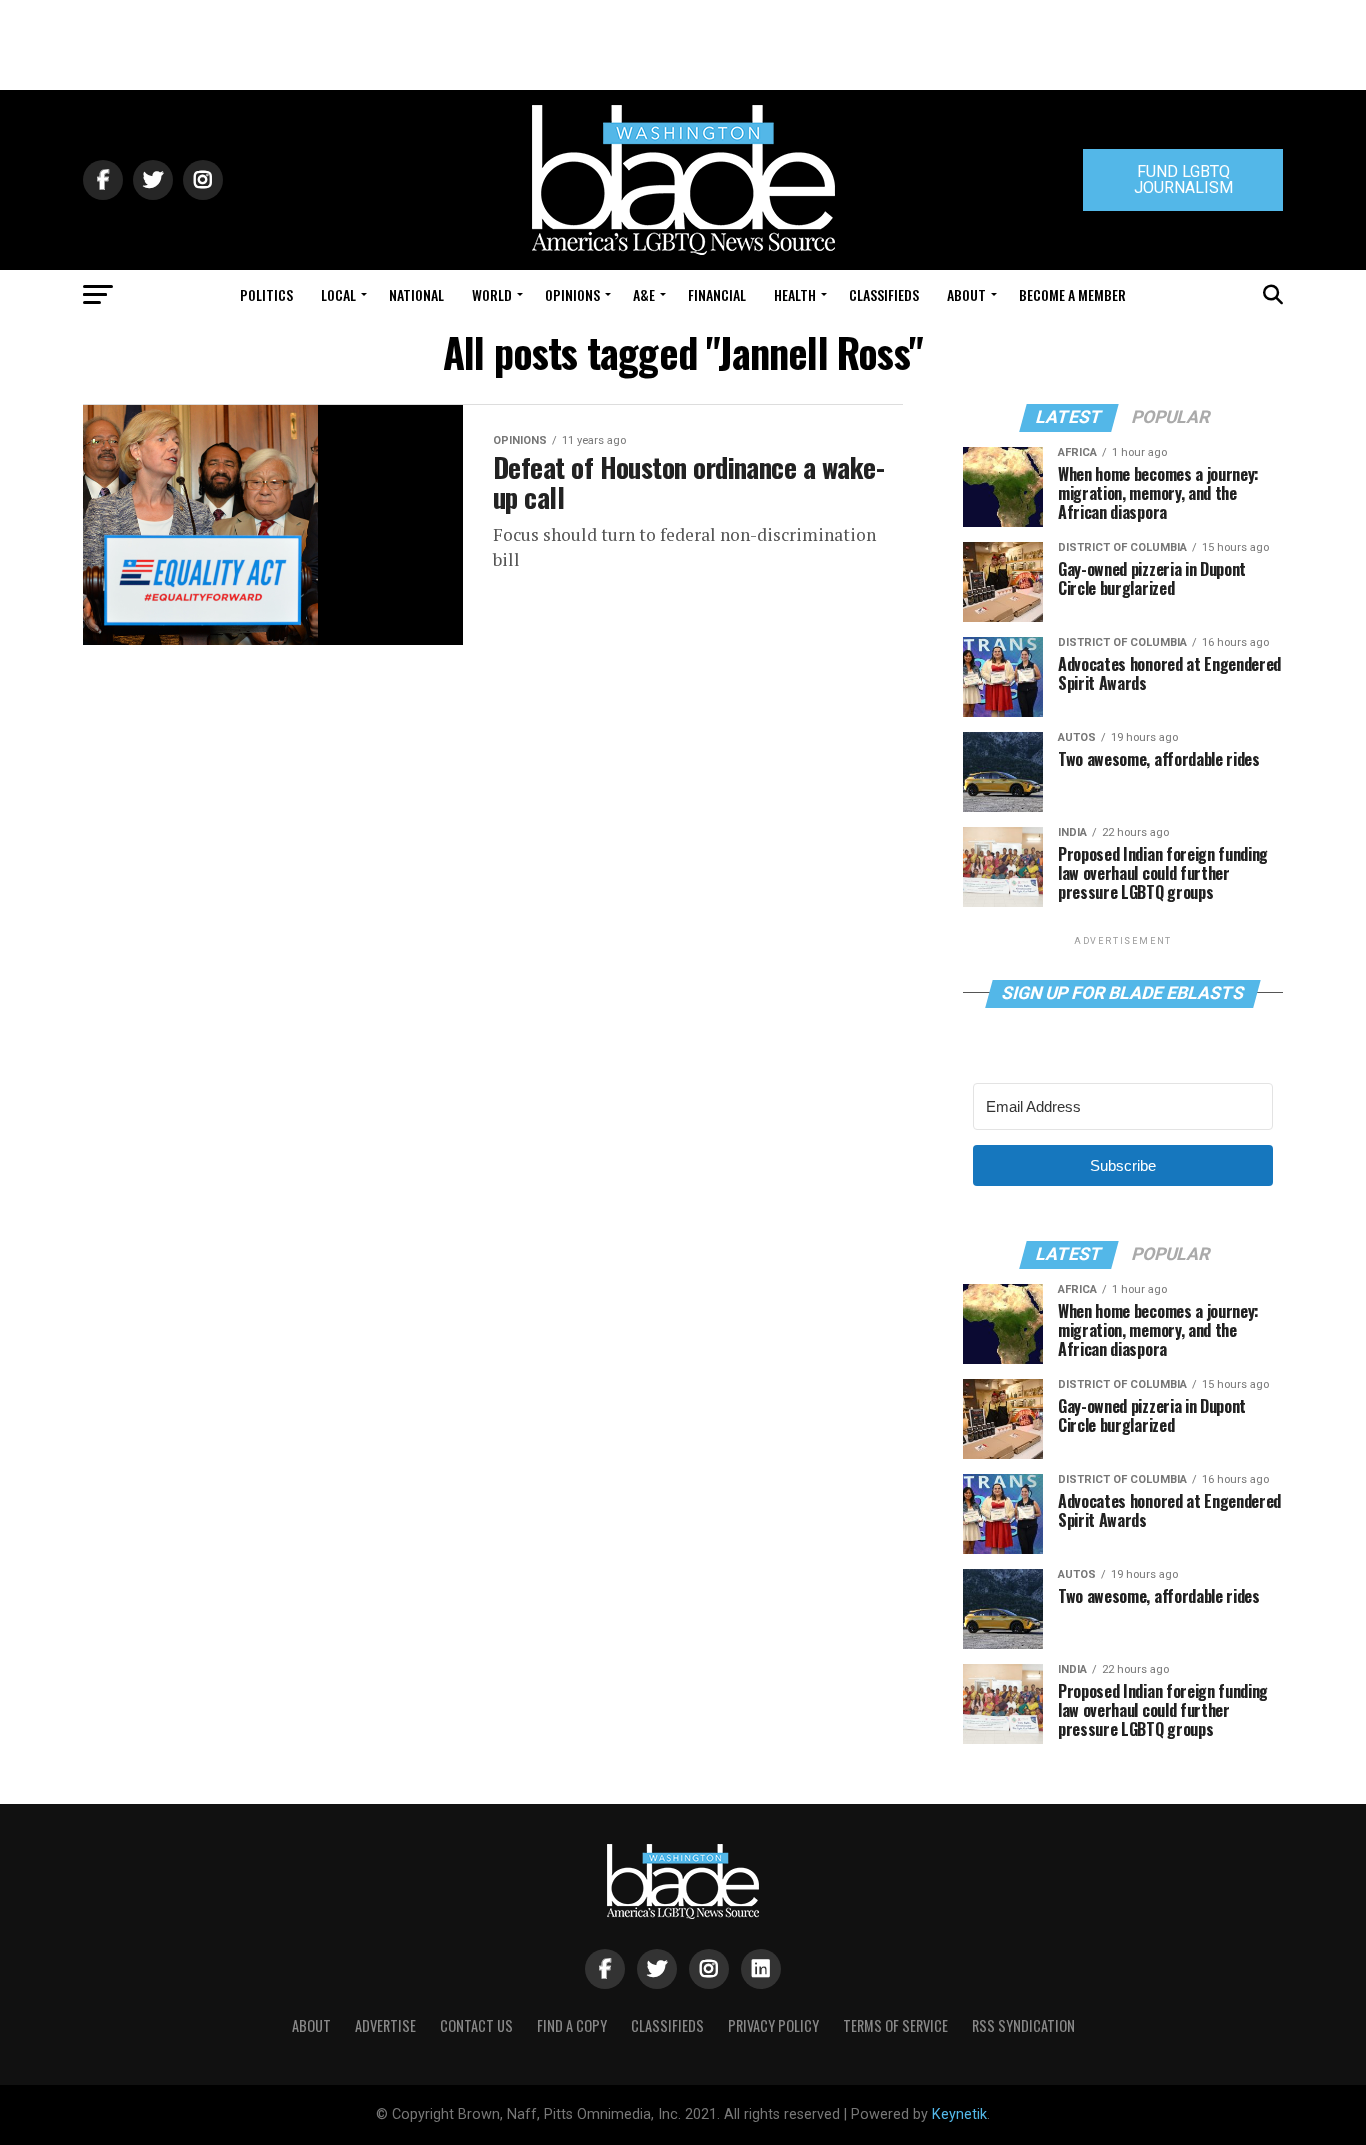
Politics (266, 294)
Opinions (572, 294)
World (492, 294)
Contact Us (476, 2025)
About (966, 294)
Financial (717, 294)
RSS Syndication (1023, 2025)
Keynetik (959, 2114)
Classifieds (884, 294)
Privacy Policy (773, 2025)
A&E (644, 294)
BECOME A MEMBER (1072, 294)
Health (795, 294)
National (416, 294)
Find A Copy (572, 2025)
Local (338, 294)
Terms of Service (895, 2025)
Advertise (385, 2025)
